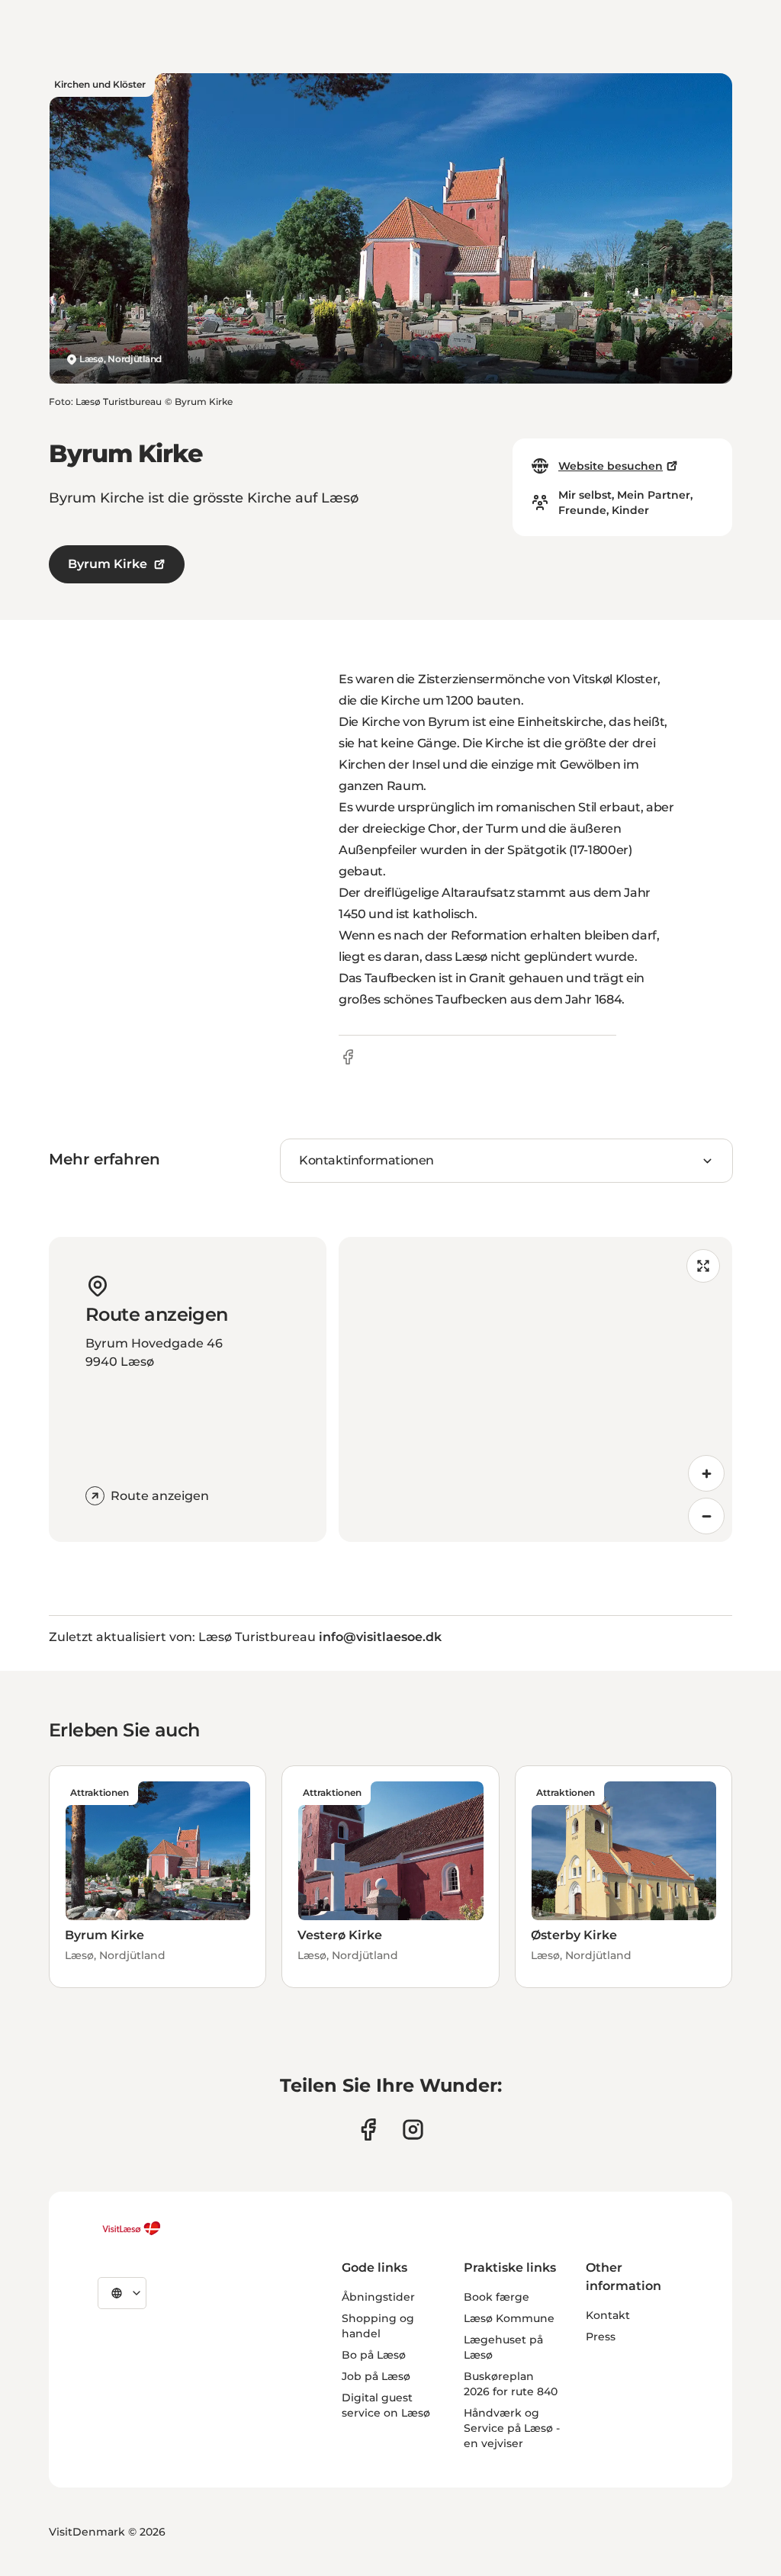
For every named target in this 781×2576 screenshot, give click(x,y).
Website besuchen (611, 466)
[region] (535, 1389)
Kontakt (608, 2315)
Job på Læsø (376, 2376)
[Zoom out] (706, 1516)
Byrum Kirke (108, 564)
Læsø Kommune (509, 2318)
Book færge (497, 2297)
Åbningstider (378, 2297)
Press (601, 2337)
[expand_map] (703, 1266)
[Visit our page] (368, 2130)
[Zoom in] (706, 1473)
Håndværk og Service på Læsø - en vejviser (512, 2428)
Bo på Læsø (374, 2355)
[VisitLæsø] (131, 2228)
